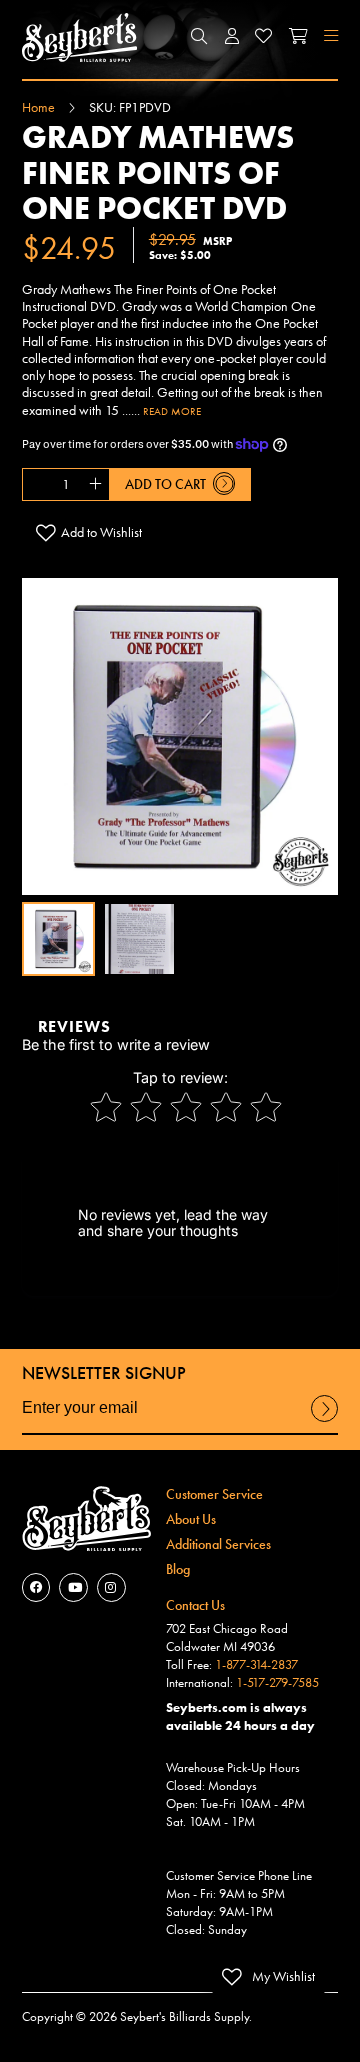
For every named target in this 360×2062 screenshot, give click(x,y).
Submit (324, 1421)
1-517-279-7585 (277, 1683)
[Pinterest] (111, 1587)
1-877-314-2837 (256, 1665)
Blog (178, 1569)
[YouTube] (73, 1587)
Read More (172, 411)
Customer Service (214, 1494)
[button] (200, 37)
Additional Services (218, 1544)
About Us (191, 1519)
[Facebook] (36, 1587)
